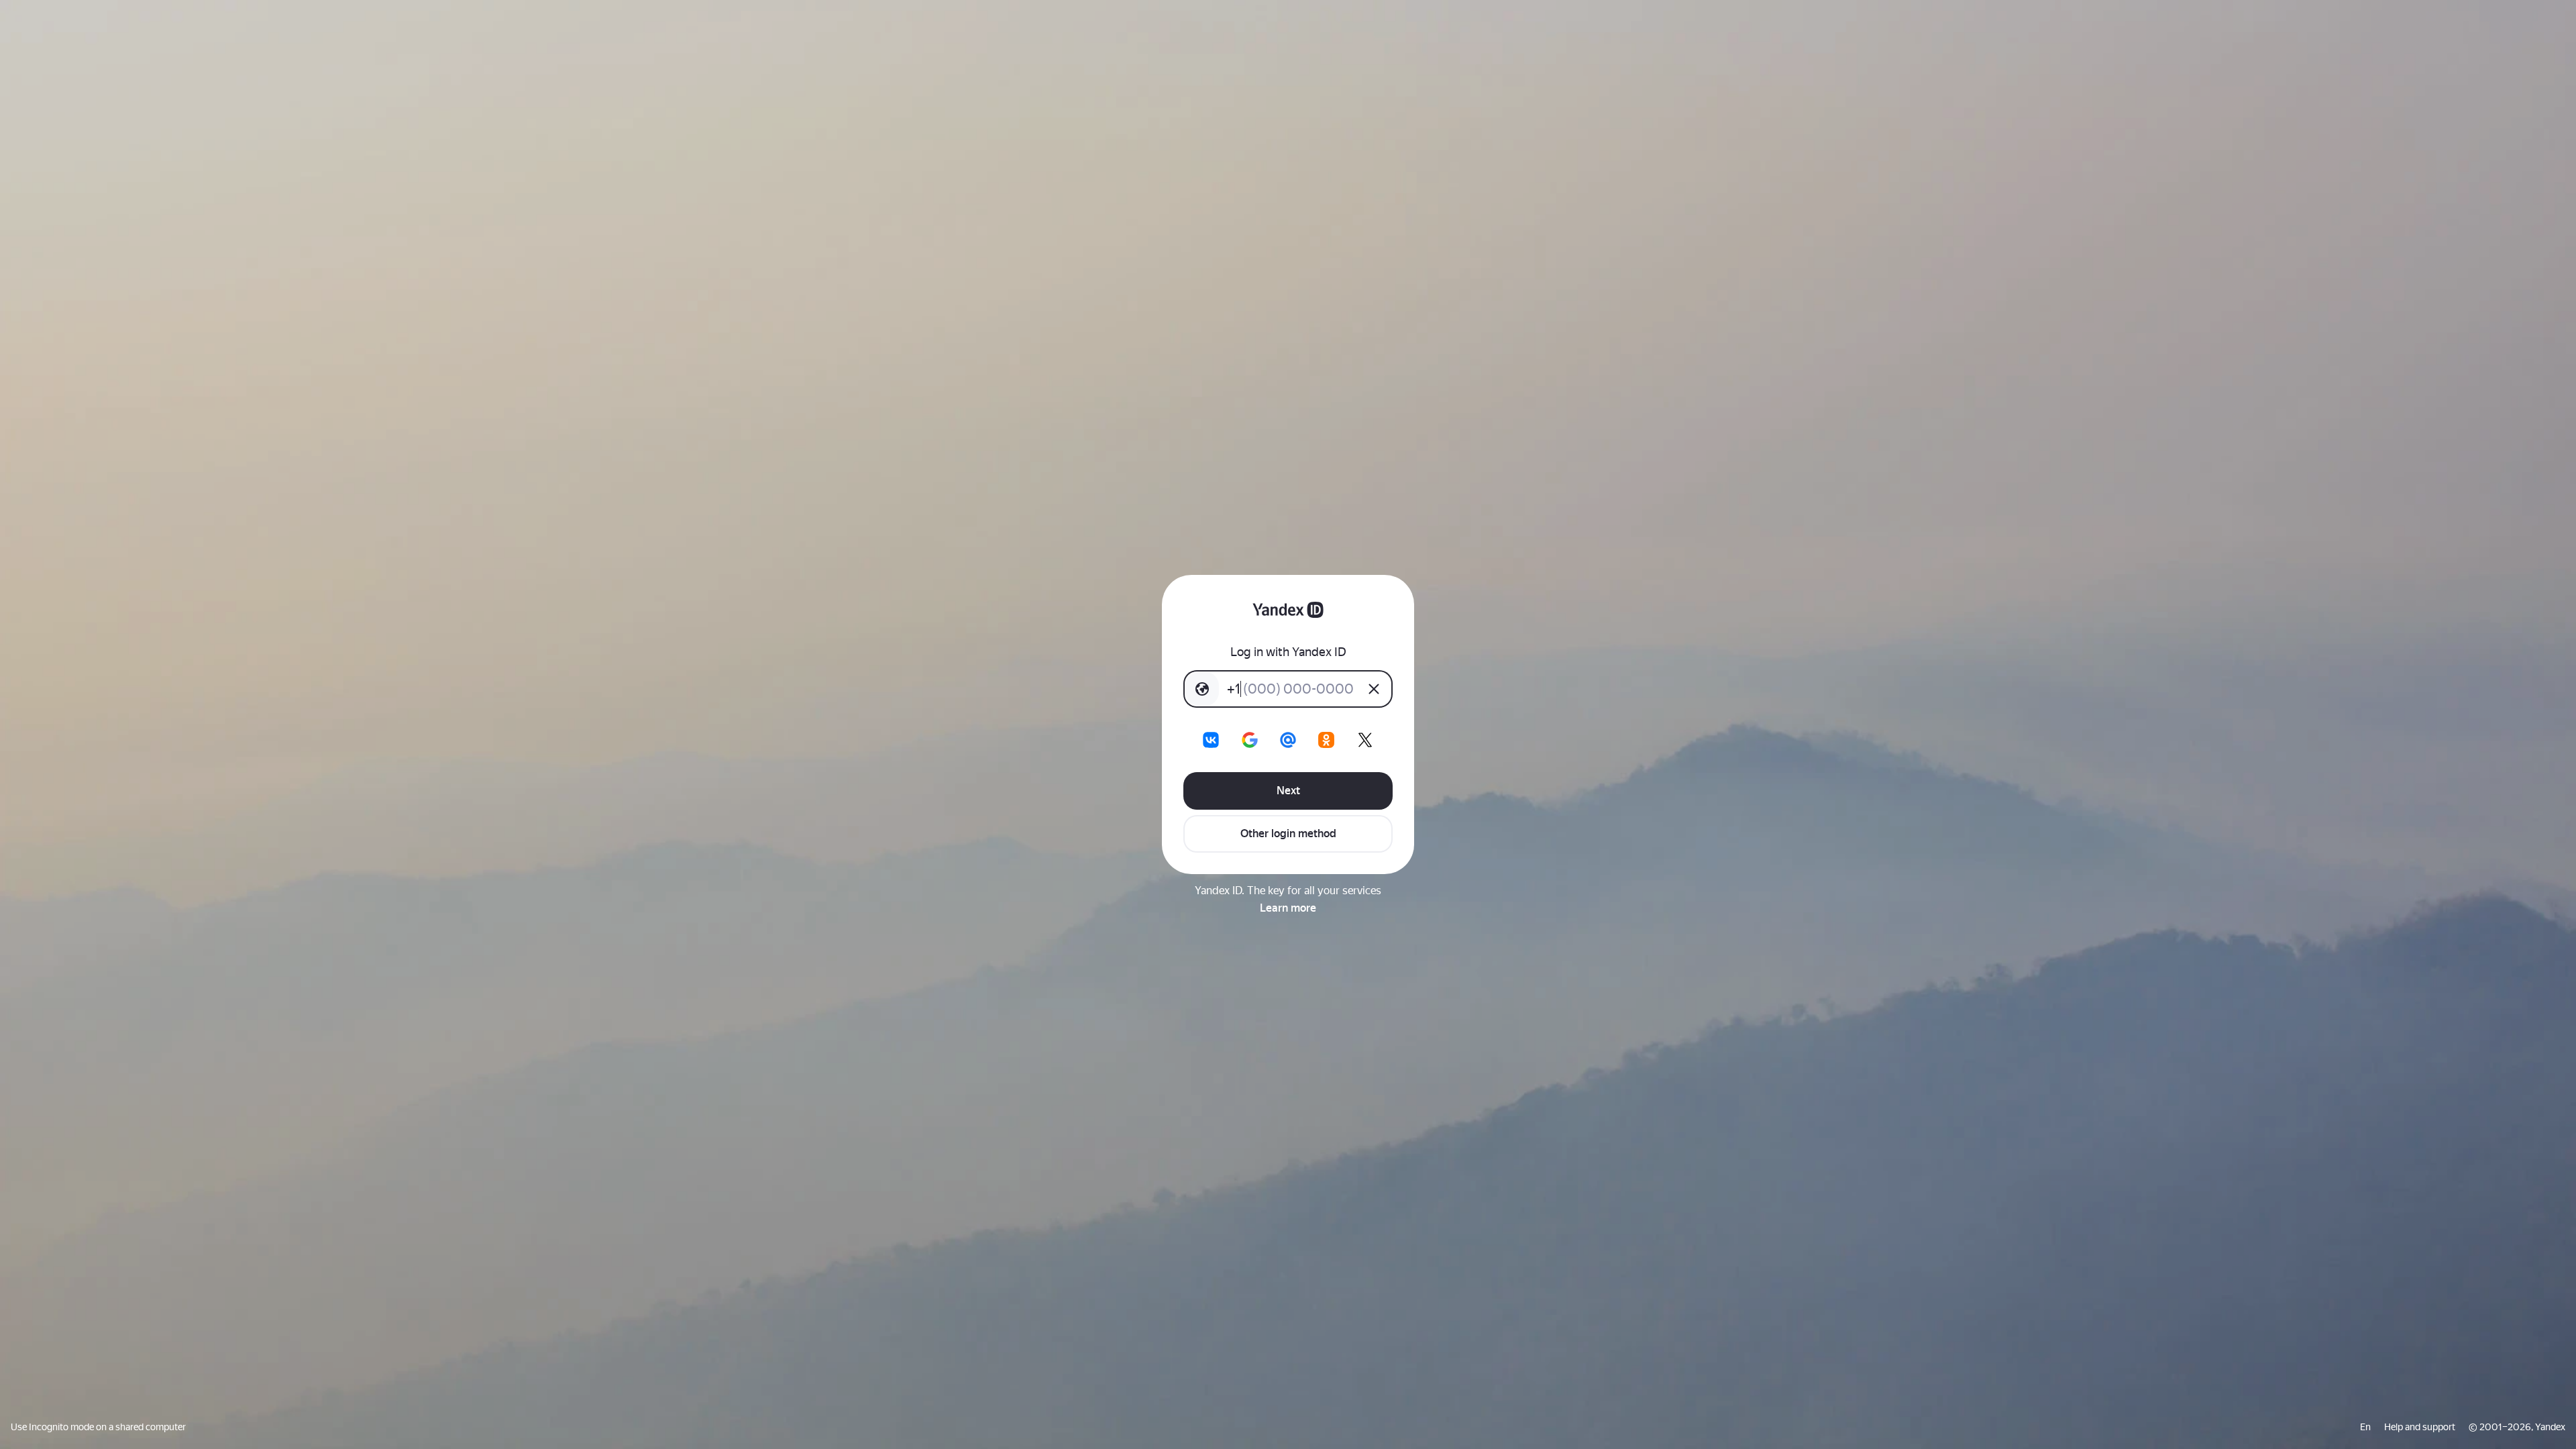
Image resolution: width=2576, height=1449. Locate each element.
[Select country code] (1202, 689)
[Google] (1250, 740)
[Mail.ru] (1288, 740)
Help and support (2420, 1427)
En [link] (2365, 1427)
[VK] (1211, 740)
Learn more (1288, 908)
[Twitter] (1365, 740)
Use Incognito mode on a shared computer (98, 1427)
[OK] (1326, 740)
